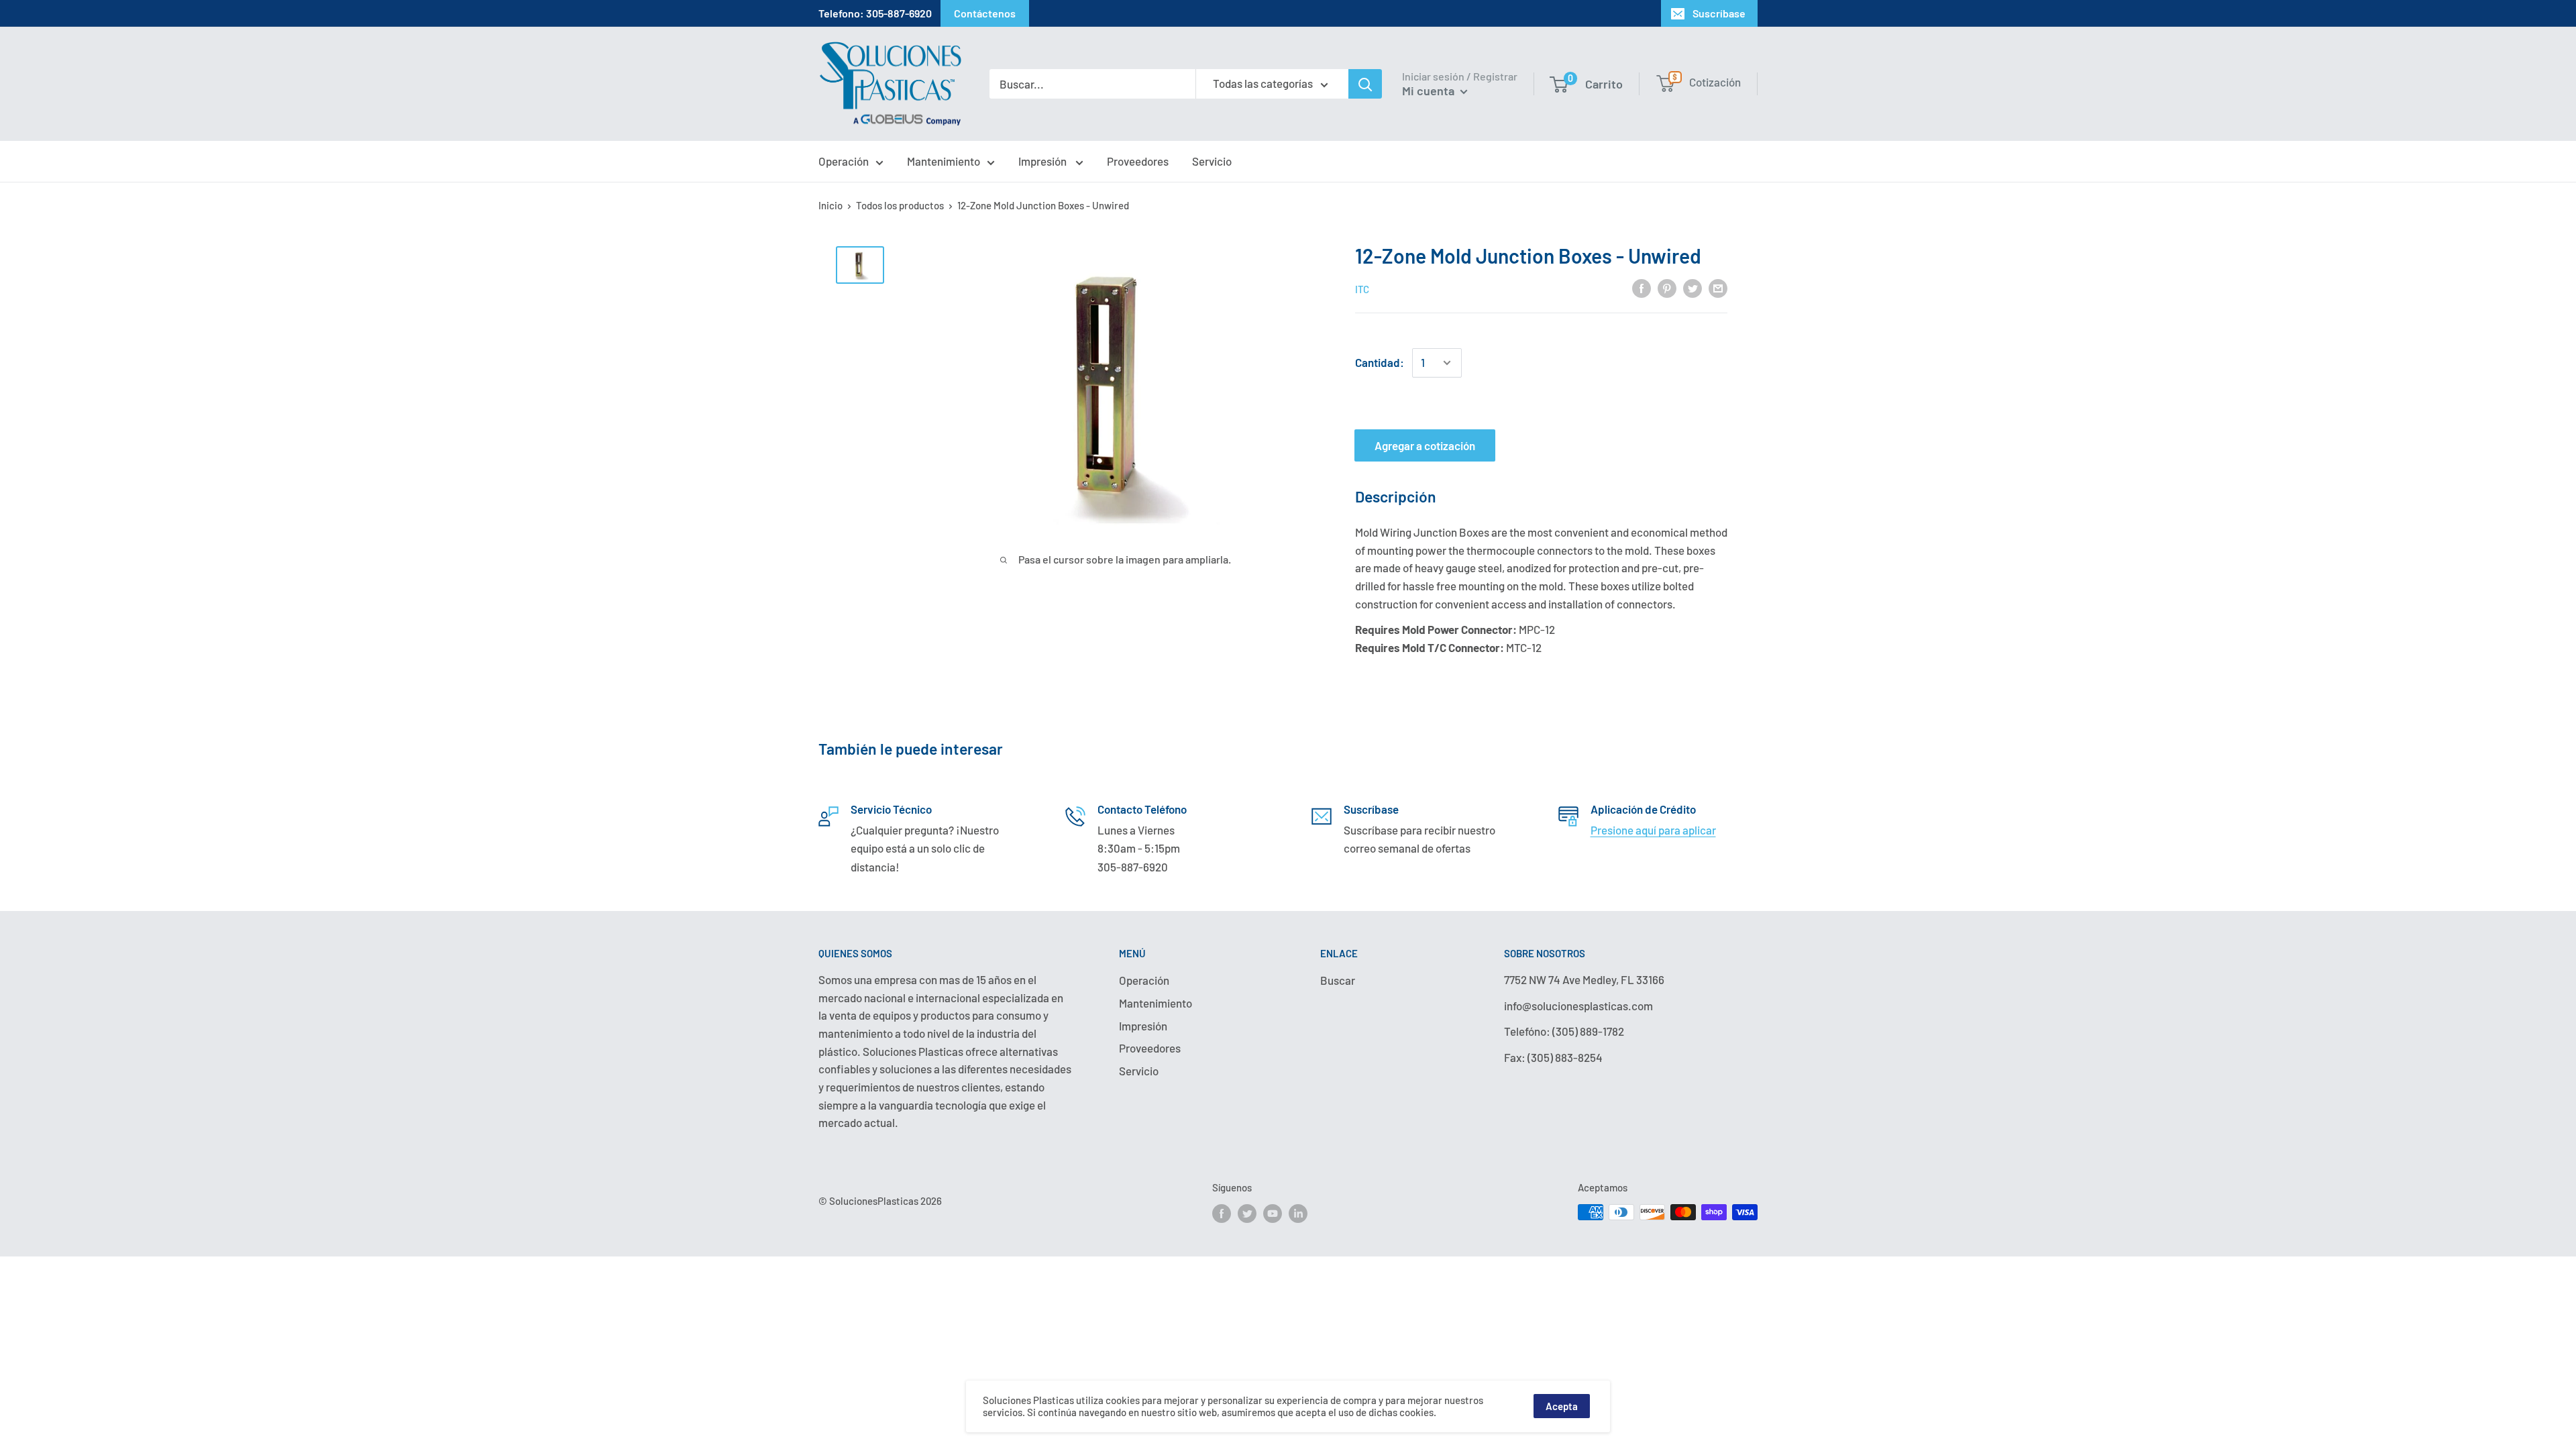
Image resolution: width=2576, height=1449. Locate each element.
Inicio (830, 205)
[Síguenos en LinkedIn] (1298, 1214)
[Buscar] (1365, 84)
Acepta (1562, 1406)
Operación (844, 161)
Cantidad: (1380, 362)
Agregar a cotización (1425, 445)
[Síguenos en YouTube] (1273, 1214)
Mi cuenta (1430, 91)
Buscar (1338, 980)
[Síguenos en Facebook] (1222, 1214)
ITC (1362, 289)
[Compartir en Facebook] (1642, 288)
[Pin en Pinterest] (1667, 288)
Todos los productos (900, 205)
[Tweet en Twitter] (1693, 288)
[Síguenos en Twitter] (1247, 1214)
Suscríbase (1719, 13)
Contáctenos (985, 13)
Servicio (1212, 161)
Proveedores (1138, 161)
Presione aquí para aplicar (1653, 830)
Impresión (1043, 161)
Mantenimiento (944, 161)
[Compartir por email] (1718, 288)
